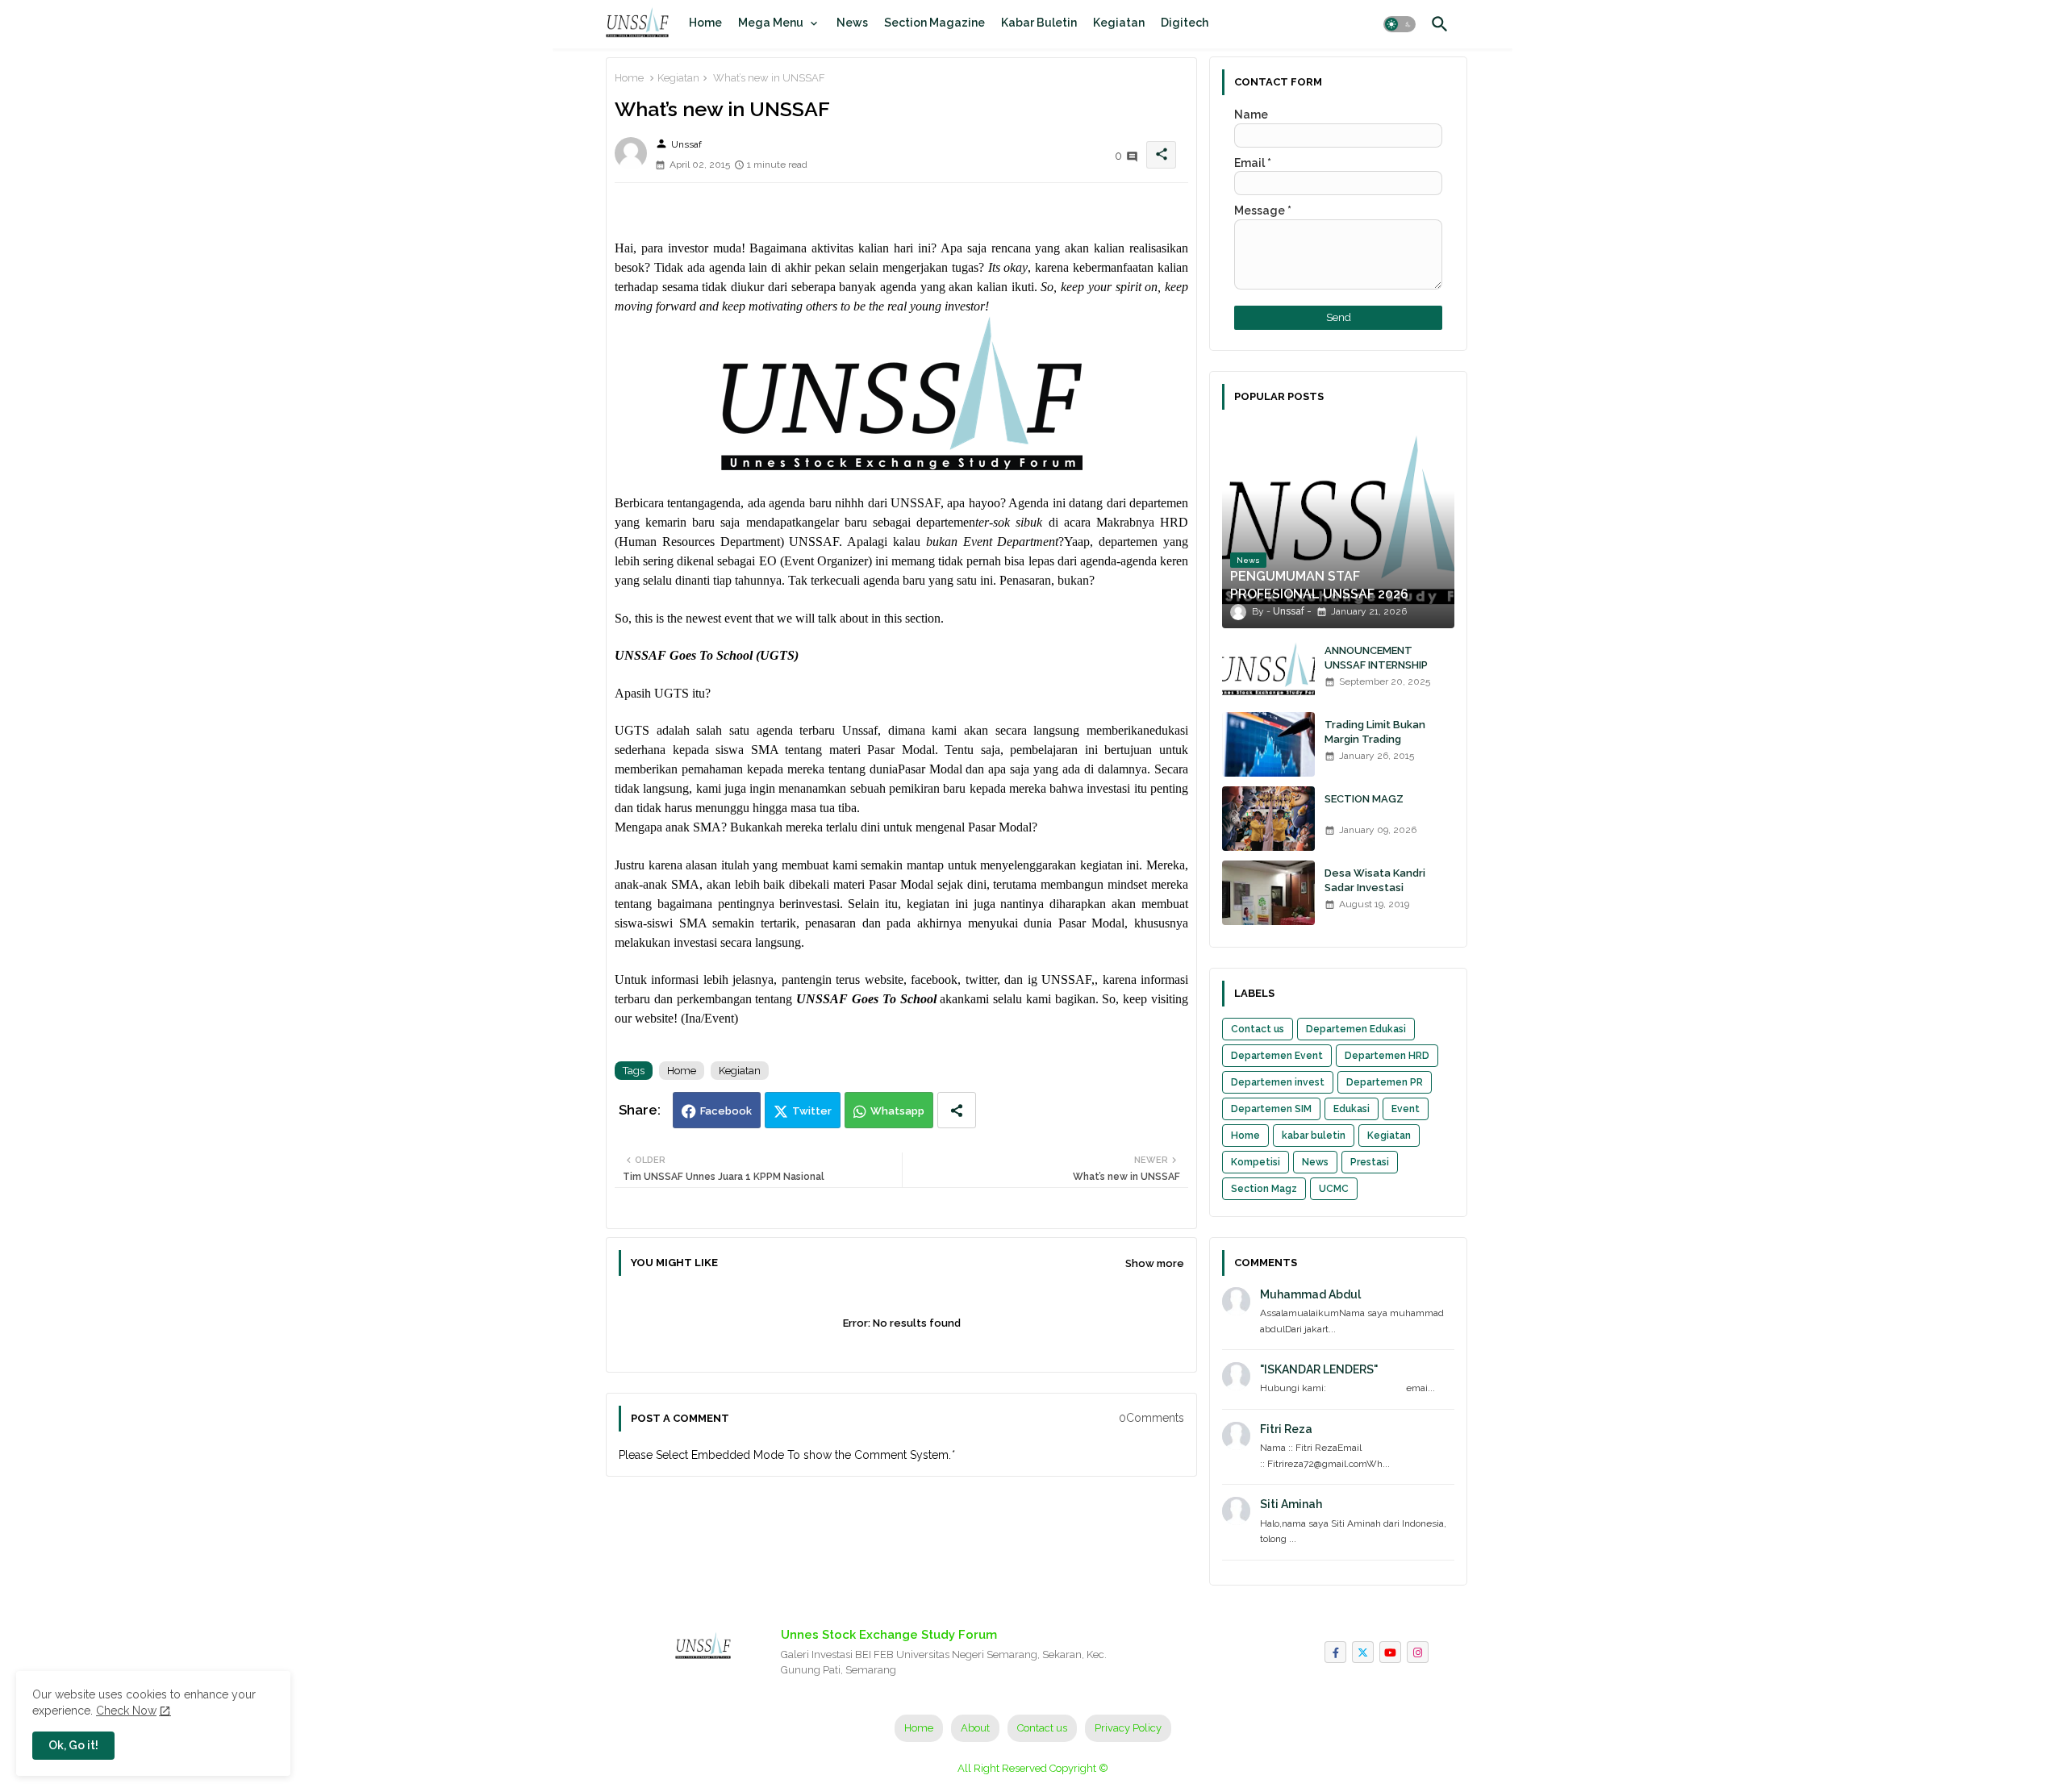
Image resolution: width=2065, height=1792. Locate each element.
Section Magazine (934, 23)
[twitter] (1363, 1652)
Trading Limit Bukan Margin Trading (1375, 732)
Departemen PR (1385, 1082)
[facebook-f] (1335, 1652)
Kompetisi (1256, 1162)
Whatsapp (897, 1111)
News (852, 23)
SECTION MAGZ (1364, 799)
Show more (1155, 1263)
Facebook (726, 1111)
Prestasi (1370, 1162)
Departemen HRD (1387, 1056)
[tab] (705, 23)
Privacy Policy (1128, 1728)
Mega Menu (771, 23)
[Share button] (957, 1110)
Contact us (1258, 1029)
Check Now (126, 1711)
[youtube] (1390, 1652)
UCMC (1334, 1189)
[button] (1400, 24)
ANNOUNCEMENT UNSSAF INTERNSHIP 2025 (1376, 665)
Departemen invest (1278, 1082)
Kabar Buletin (1039, 23)
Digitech (1185, 23)
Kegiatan (1119, 23)
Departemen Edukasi (1356, 1029)
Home (705, 23)
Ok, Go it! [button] (73, 1745)
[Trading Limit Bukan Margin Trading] (1268, 744)
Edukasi (1352, 1109)
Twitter (812, 1111)
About (975, 1728)
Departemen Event (1277, 1056)
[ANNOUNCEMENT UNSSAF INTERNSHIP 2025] (1268, 670)
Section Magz (1264, 1189)
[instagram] (1418, 1652)
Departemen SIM (1271, 1109)
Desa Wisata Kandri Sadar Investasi (1375, 880)
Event (1406, 1109)
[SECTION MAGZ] (1268, 819)
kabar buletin (1314, 1136)
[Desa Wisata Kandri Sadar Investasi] (1268, 893)
